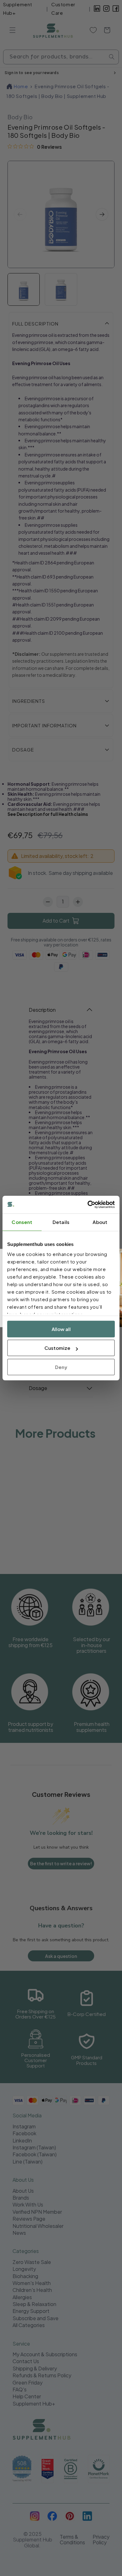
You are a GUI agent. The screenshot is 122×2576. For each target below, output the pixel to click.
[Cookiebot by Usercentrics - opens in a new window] (88, 1204)
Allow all (61, 1329)
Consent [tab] (22, 1222)
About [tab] (100, 1222)
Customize (57, 1348)
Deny (61, 1367)
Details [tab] (61, 1222)
